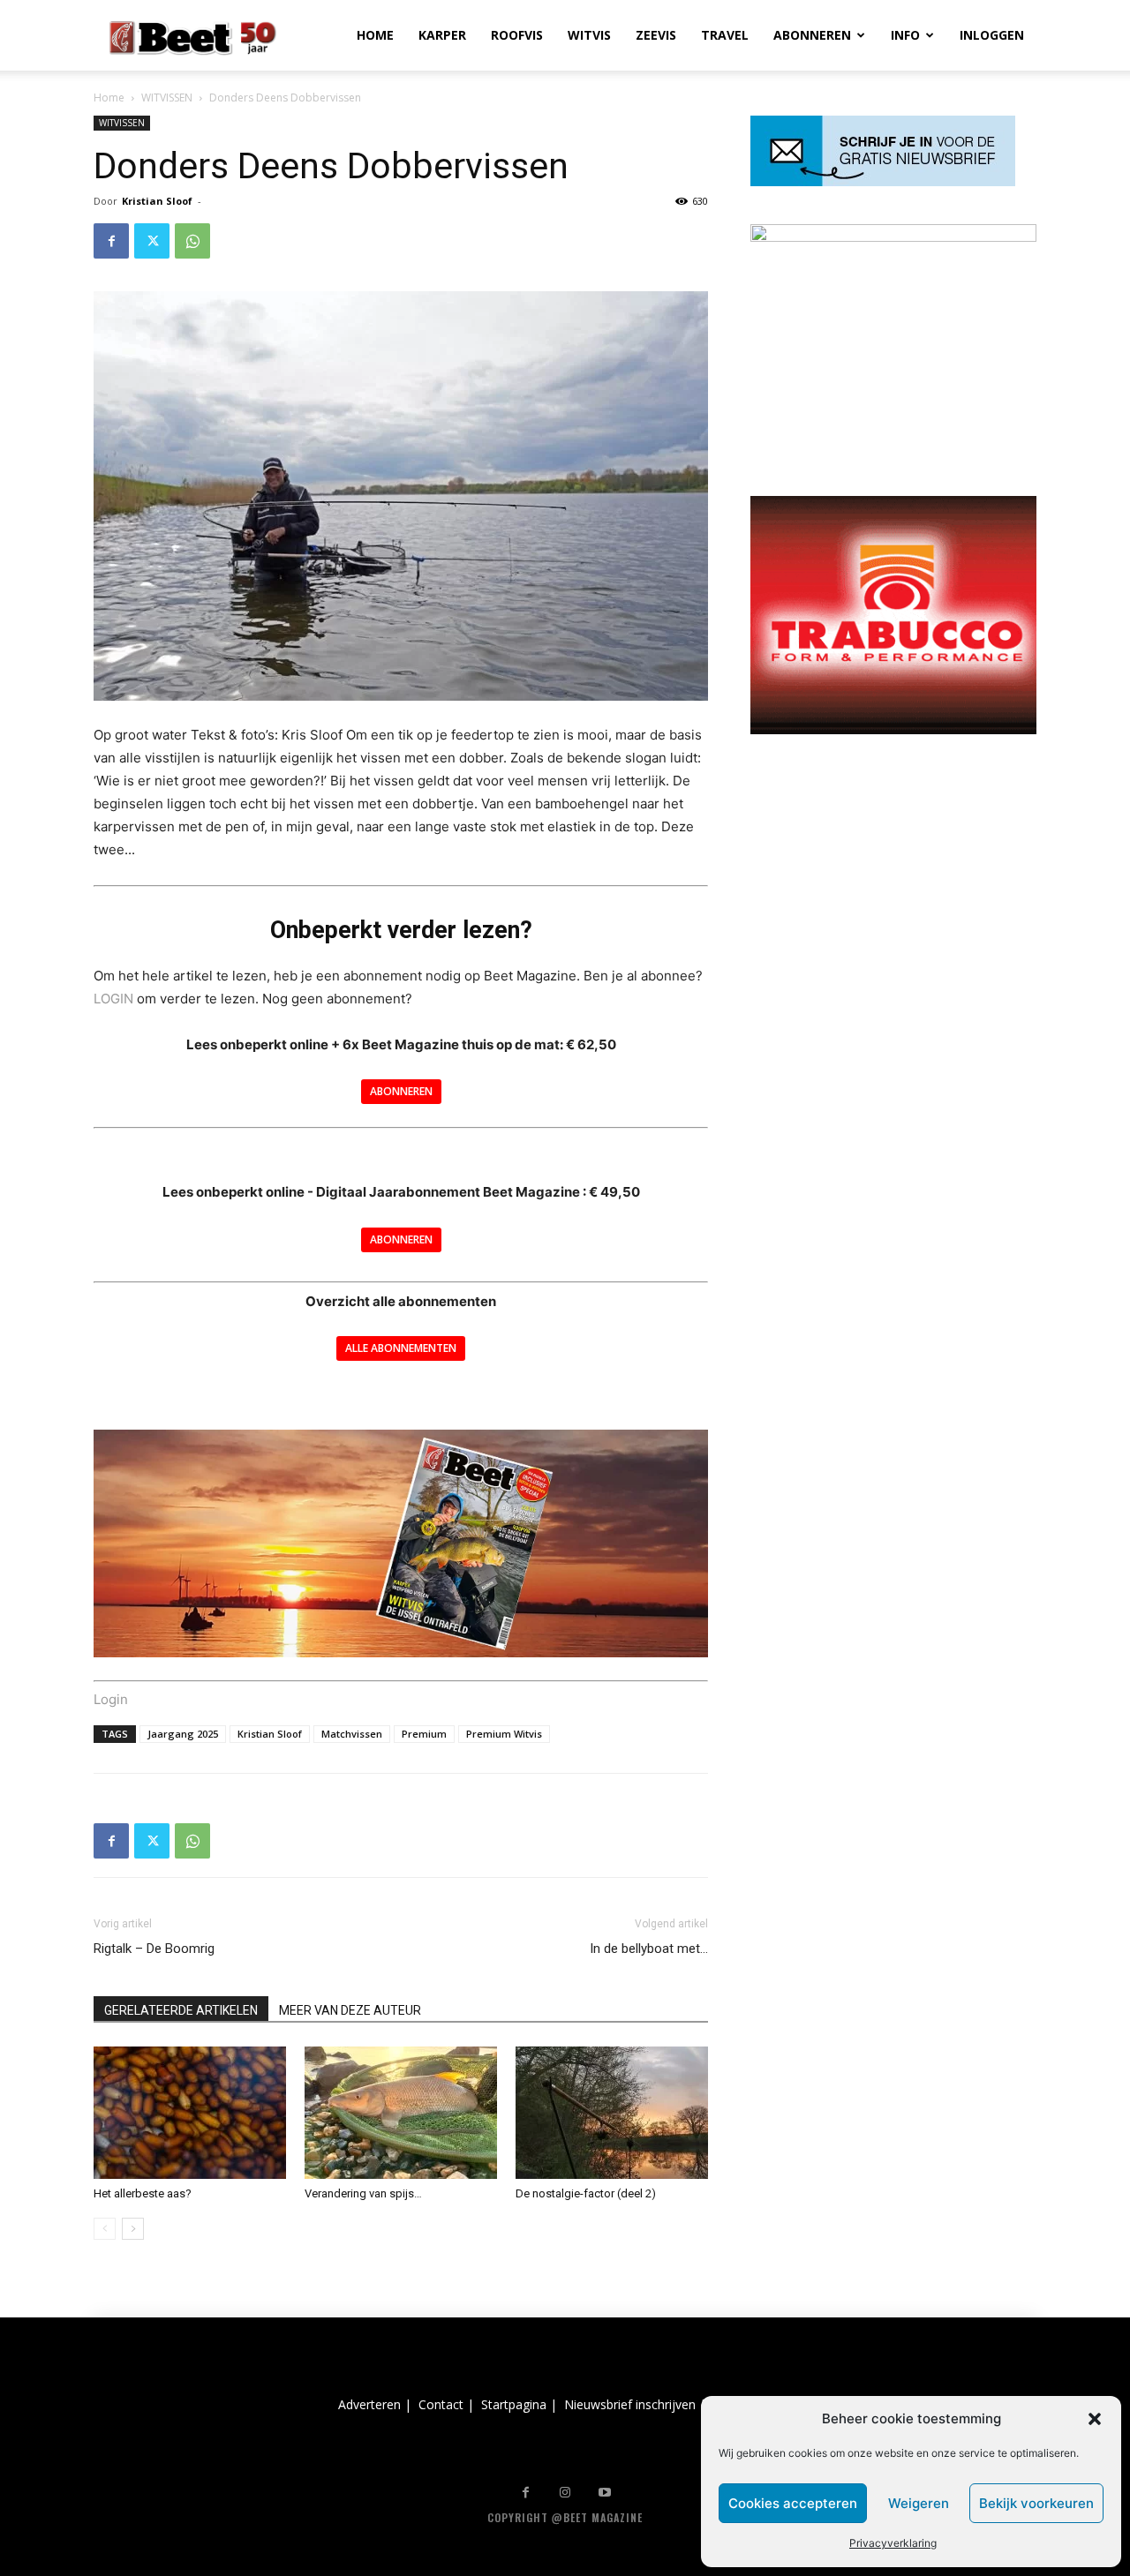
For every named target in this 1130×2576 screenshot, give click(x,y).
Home (109, 98)
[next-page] (133, 2229)
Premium (424, 1734)
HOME (375, 35)
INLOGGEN (992, 35)
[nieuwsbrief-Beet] (883, 181)
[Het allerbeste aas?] (190, 2113)
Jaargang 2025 (183, 1734)
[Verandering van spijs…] (401, 2113)
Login (111, 1699)
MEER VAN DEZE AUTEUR (350, 2010)
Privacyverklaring (893, 2543)
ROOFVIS (517, 35)
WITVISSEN (167, 98)
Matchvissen (352, 1734)
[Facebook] (111, 241)
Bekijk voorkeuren (1036, 2503)
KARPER (442, 35)
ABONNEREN (812, 35)
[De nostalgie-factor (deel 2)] (612, 2113)
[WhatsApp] (192, 241)
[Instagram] (565, 2493)
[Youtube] (605, 2493)
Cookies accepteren (793, 2503)
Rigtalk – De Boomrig (154, 1949)
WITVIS (589, 35)
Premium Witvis (504, 1734)
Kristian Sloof (157, 201)
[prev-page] (105, 2229)
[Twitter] (152, 241)
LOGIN (113, 999)
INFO (905, 35)
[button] (1095, 2419)
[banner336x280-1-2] (893, 729)
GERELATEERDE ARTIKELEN (181, 2010)
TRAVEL (725, 35)
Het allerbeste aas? (143, 2193)
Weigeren (919, 2503)
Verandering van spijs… (363, 2193)
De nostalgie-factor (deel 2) (586, 2193)
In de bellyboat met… (649, 1949)
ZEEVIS (656, 35)
